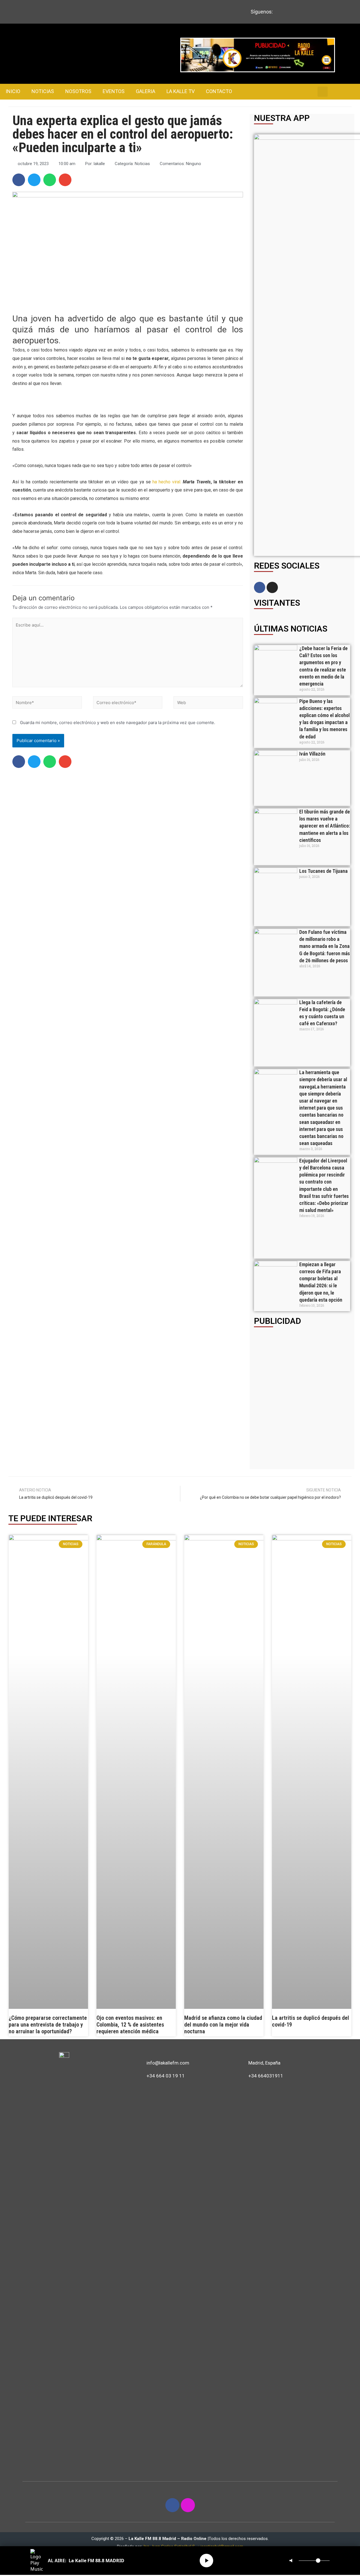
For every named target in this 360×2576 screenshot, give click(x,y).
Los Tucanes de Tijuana (323, 871)
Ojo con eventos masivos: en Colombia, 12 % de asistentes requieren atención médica (130, 2025)
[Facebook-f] (172, 2505)
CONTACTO (219, 91)
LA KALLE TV (181, 91)
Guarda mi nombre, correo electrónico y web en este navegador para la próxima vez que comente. (118, 723)
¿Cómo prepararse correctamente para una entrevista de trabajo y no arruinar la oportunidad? (48, 2025)
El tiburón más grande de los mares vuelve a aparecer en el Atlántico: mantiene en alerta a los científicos (325, 826)
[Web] (208, 703)
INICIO (13, 91)
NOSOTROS (78, 91)
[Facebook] (260, 587)
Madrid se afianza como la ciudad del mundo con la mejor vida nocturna (223, 2025)
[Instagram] (272, 587)
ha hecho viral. (166, 482)
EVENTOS (114, 91)
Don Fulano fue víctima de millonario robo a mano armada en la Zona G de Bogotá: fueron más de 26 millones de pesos (325, 946)
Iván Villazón (312, 754)
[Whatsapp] (308, 19)
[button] (19, 180)
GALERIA (146, 91)
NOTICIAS (43, 91)
